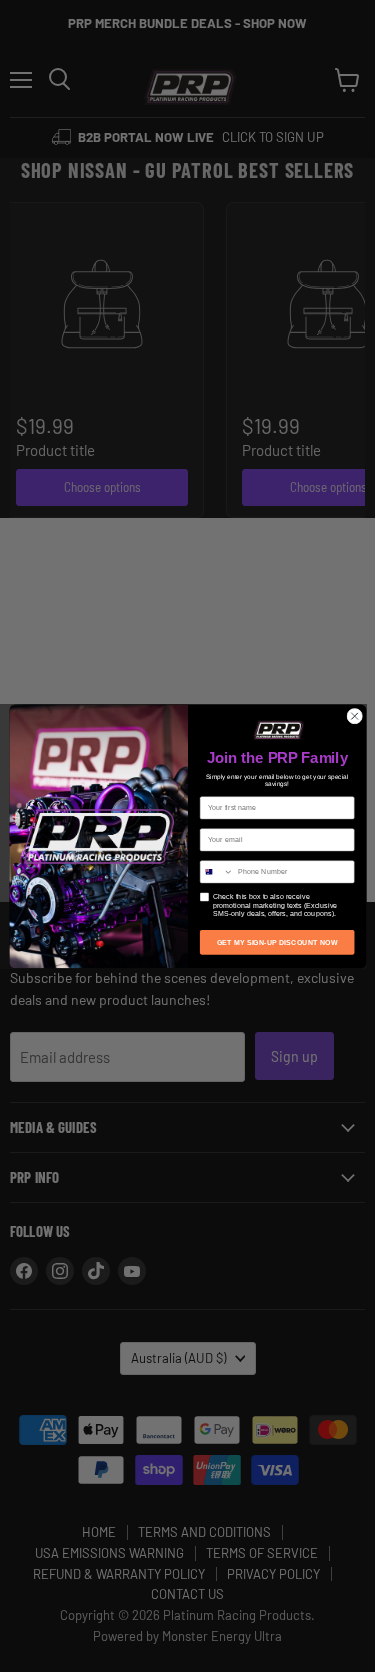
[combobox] (216, 871)
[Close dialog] (354, 716)
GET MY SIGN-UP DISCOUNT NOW (276, 942)
